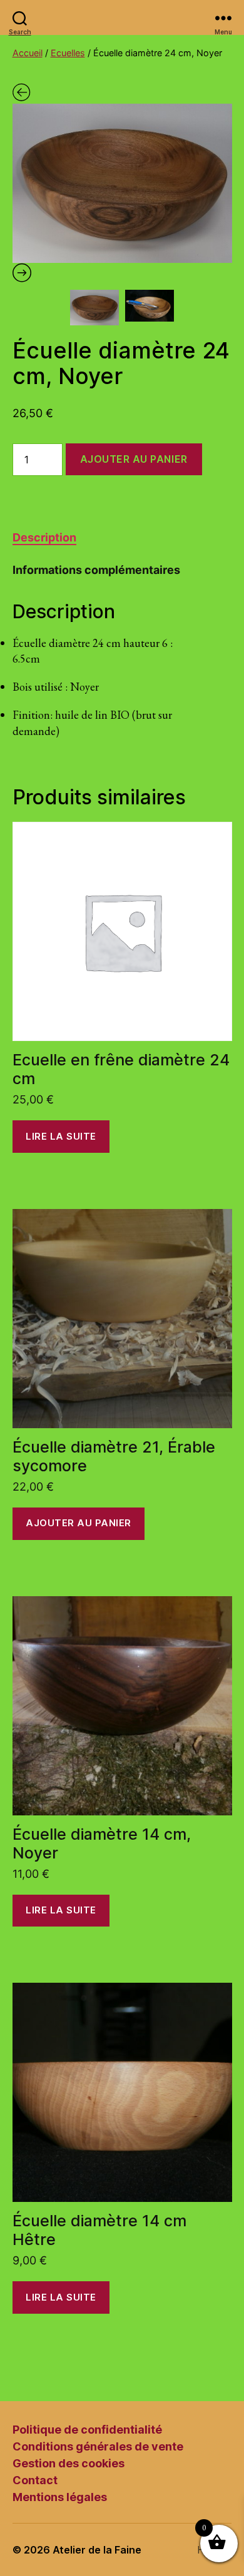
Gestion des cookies (69, 2463)
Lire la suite (61, 1136)
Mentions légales (60, 2497)
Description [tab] (44, 537)
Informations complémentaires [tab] (96, 570)
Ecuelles (68, 53)
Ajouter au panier (134, 459)
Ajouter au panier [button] (79, 1523)
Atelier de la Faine (97, 2550)
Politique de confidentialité (87, 2430)
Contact (35, 2480)
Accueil (28, 53)
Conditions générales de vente (98, 2446)
